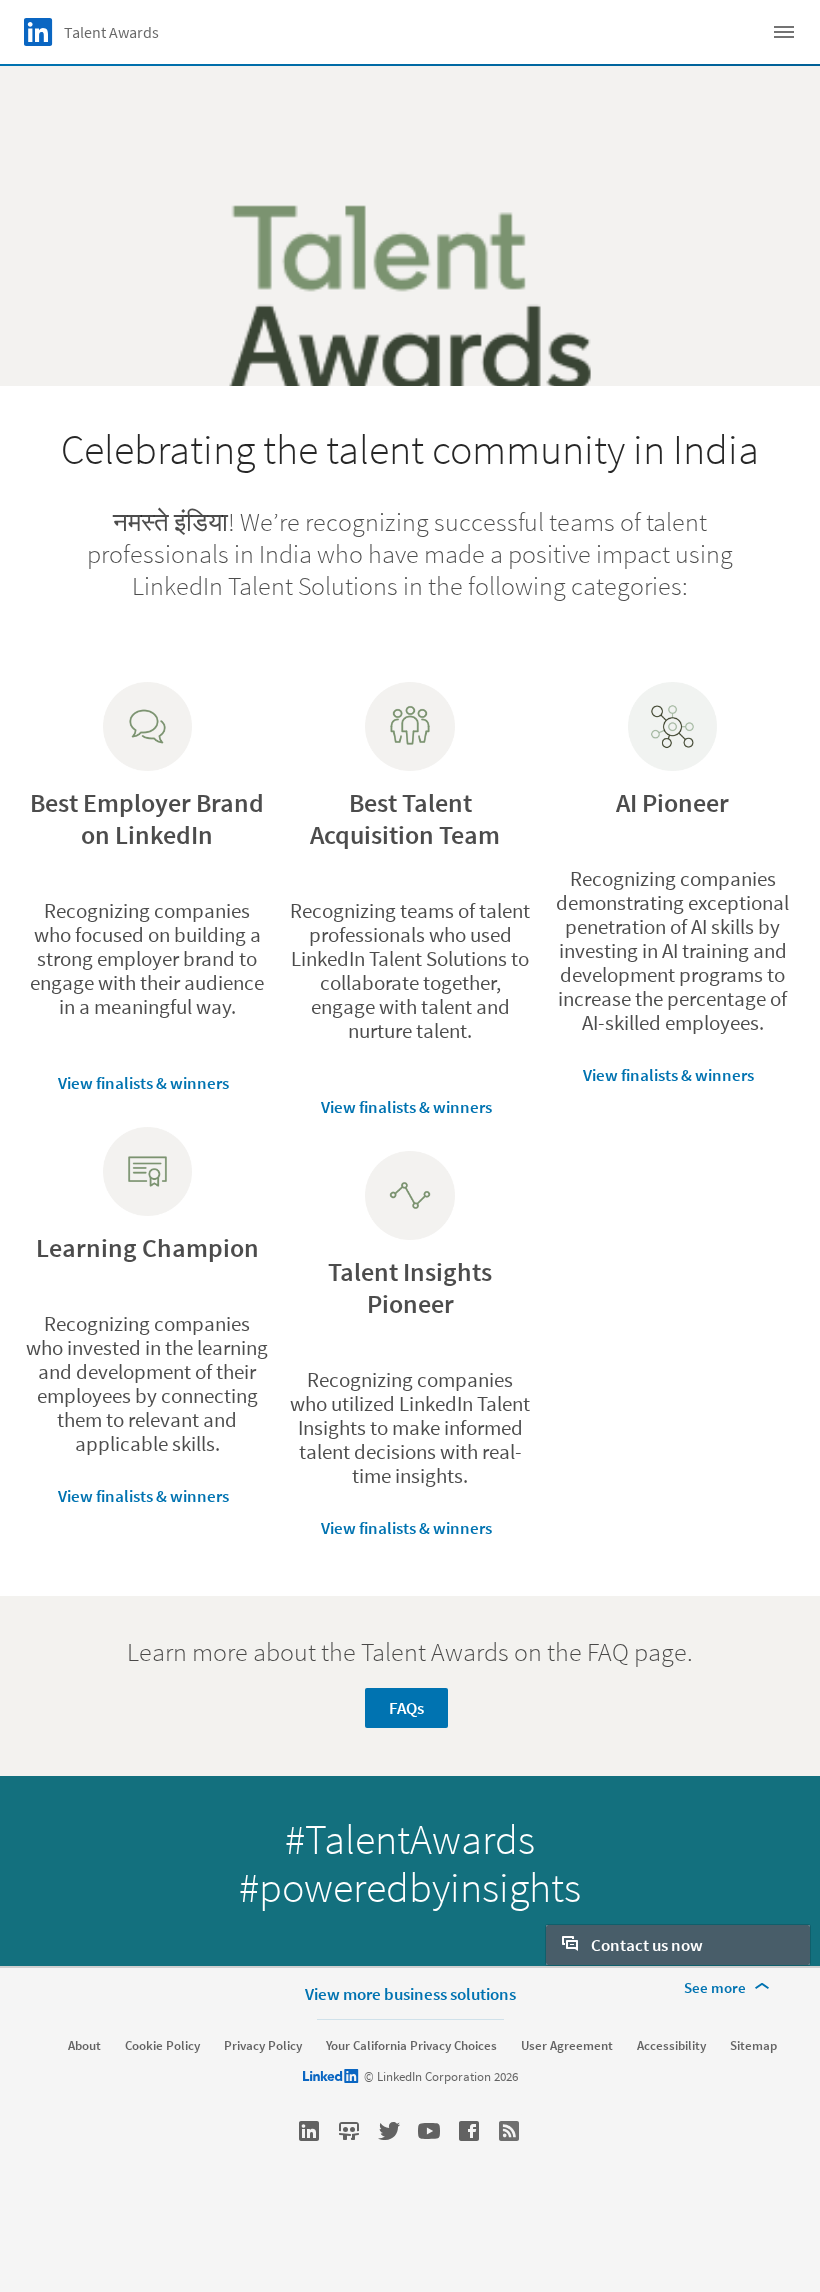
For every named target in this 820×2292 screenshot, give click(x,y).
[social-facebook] (469, 2131)
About (84, 2046)
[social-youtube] (429, 2131)
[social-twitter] (389, 2131)
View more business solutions (410, 1994)
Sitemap (753, 2046)
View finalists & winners (143, 1083)
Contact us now (645, 1945)
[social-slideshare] (349, 2131)
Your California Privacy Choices (411, 2046)
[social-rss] (509, 2131)
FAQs (406, 1708)
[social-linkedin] (309, 2131)
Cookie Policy (162, 2046)
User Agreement (567, 2046)
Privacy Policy (263, 2046)
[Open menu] (784, 32)
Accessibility (671, 2046)
